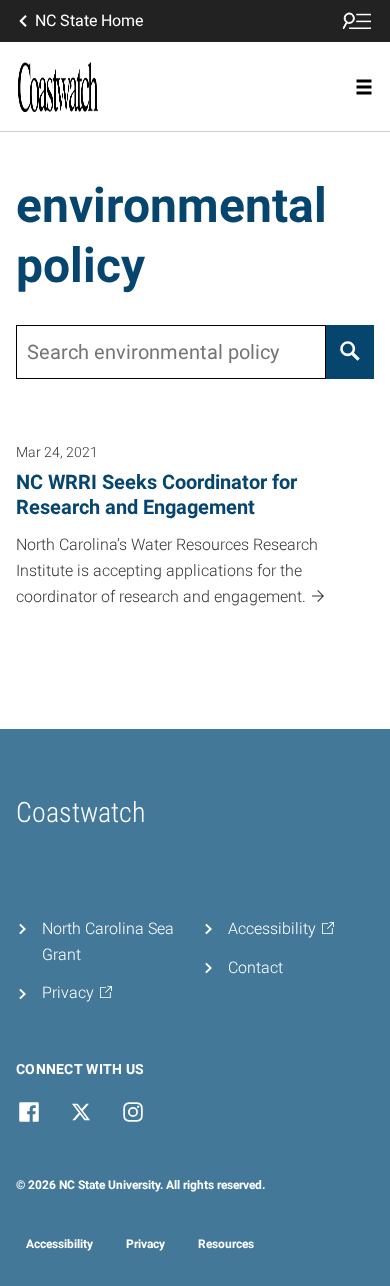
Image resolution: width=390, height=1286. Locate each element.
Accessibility (59, 1244)
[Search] (350, 352)
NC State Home (89, 20)
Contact (255, 967)
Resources (226, 1244)
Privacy (145, 1244)
